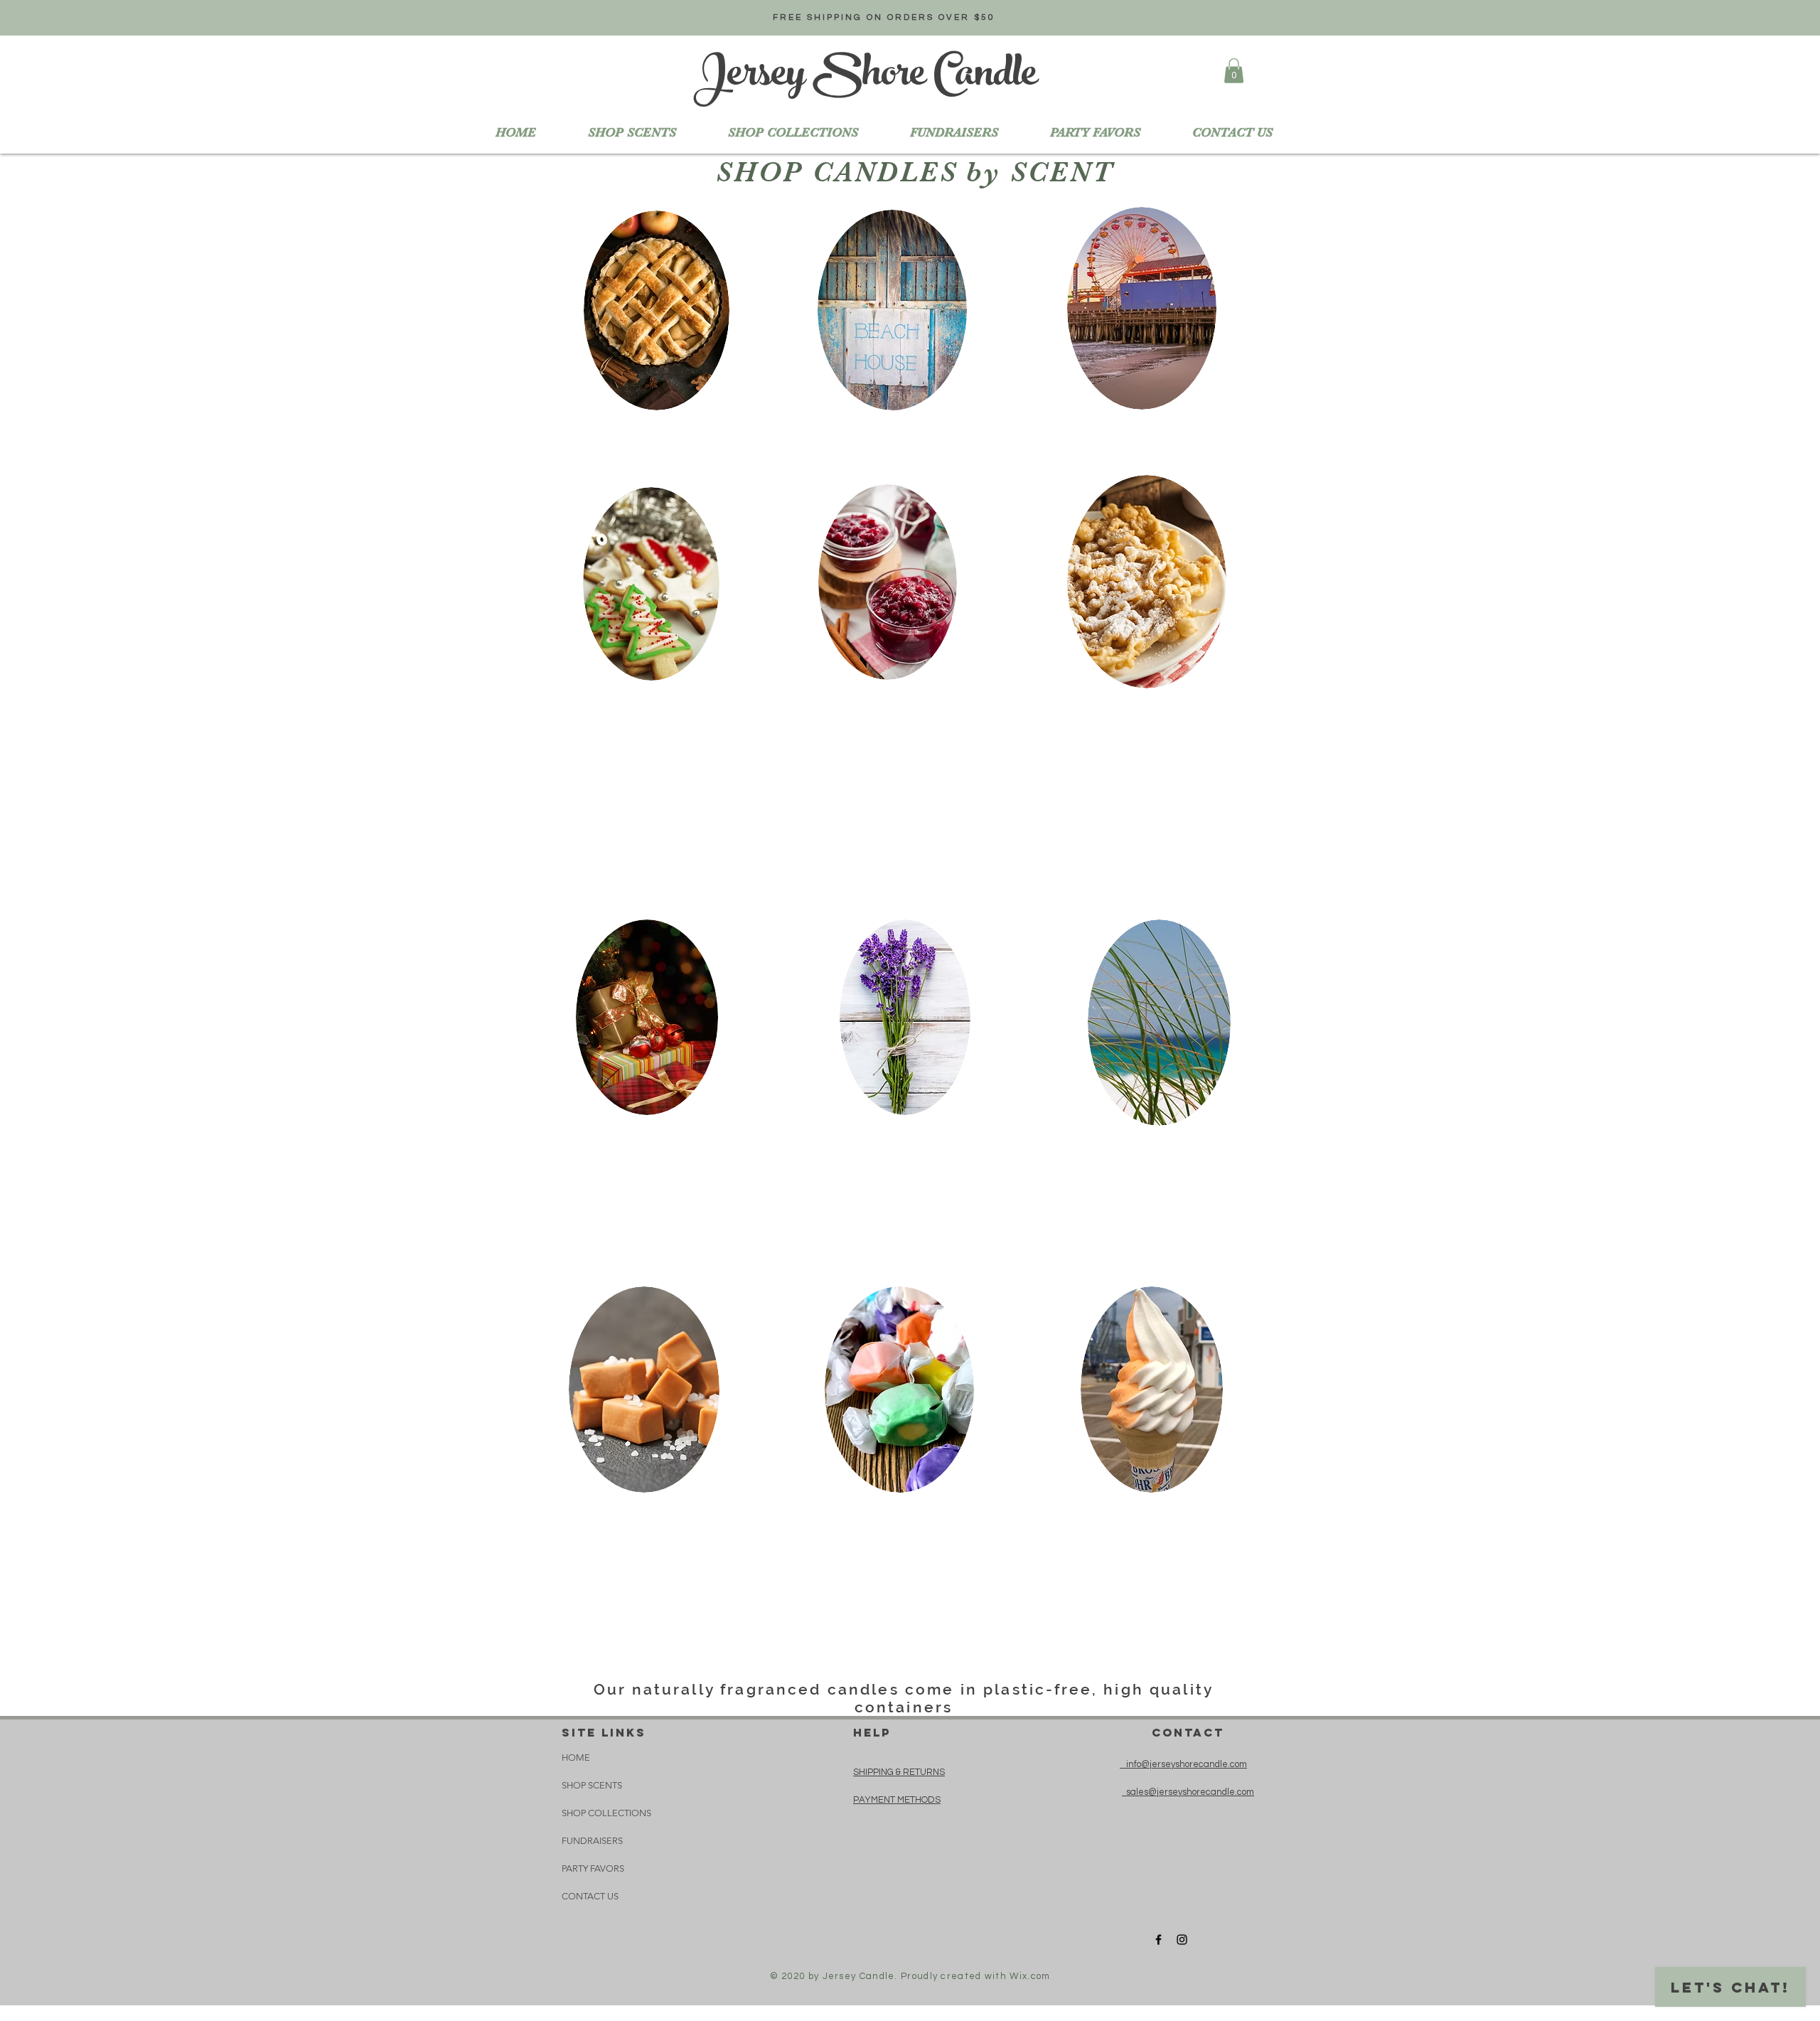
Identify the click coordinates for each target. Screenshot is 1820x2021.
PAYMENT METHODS (897, 1800)
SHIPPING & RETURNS (899, 1772)
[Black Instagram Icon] (1182, 1940)
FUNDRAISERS (592, 1841)
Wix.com (1030, 1976)
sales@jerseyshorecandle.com (1188, 1792)
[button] (793, 132)
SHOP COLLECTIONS (606, 1813)
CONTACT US (590, 1896)
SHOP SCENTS (592, 1785)
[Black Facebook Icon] (1158, 1940)
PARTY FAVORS (593, 1868)
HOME (576, 1758)
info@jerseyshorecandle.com (1183, 1764)
